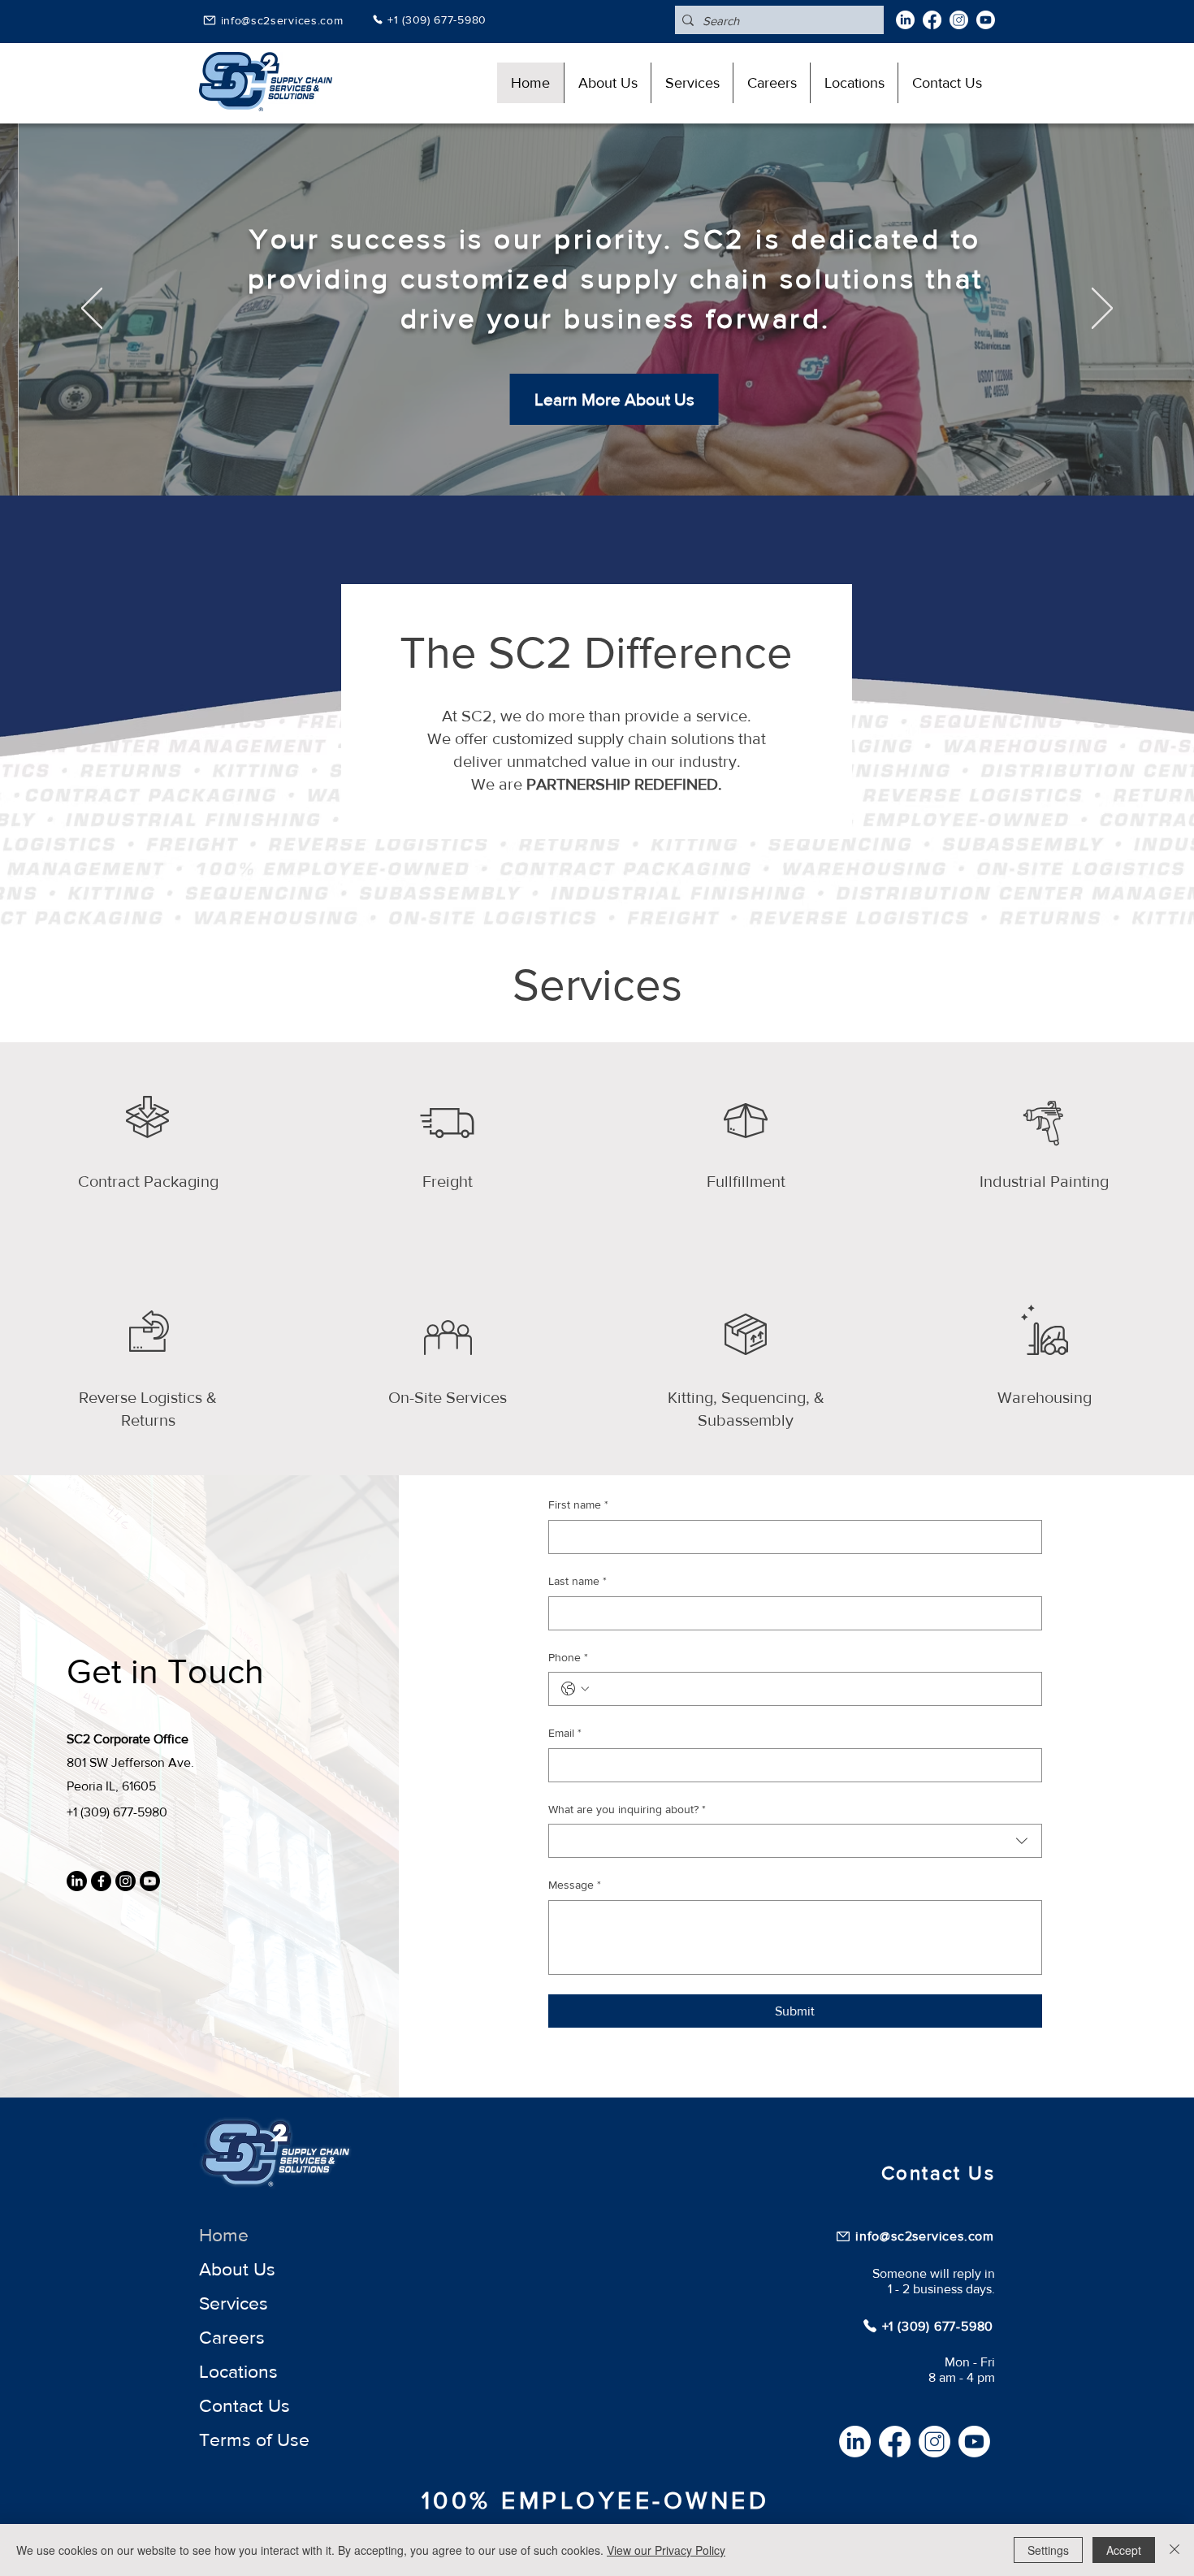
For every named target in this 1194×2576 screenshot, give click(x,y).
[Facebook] (932, 20)
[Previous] (92, 310)
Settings (1048, 2550)
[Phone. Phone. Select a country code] (575, 1689)
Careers (232, 2337)
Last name (578, 1581)
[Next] (1102, 310)
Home (224, 2235)
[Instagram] (959, 20)
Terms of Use (254, 2440)
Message (575, 1885)
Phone (568, 1657)
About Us (237, 2269)
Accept (1124, 2550)
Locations (238, 2371)
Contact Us (244, 2405)
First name (578, 1504)
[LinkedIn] (905, 20)
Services (234, 2303)
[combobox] (795, 1841)
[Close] (1175, 2550)
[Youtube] (986, 20)
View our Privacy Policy (666, 2550)
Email (565, 1733)
